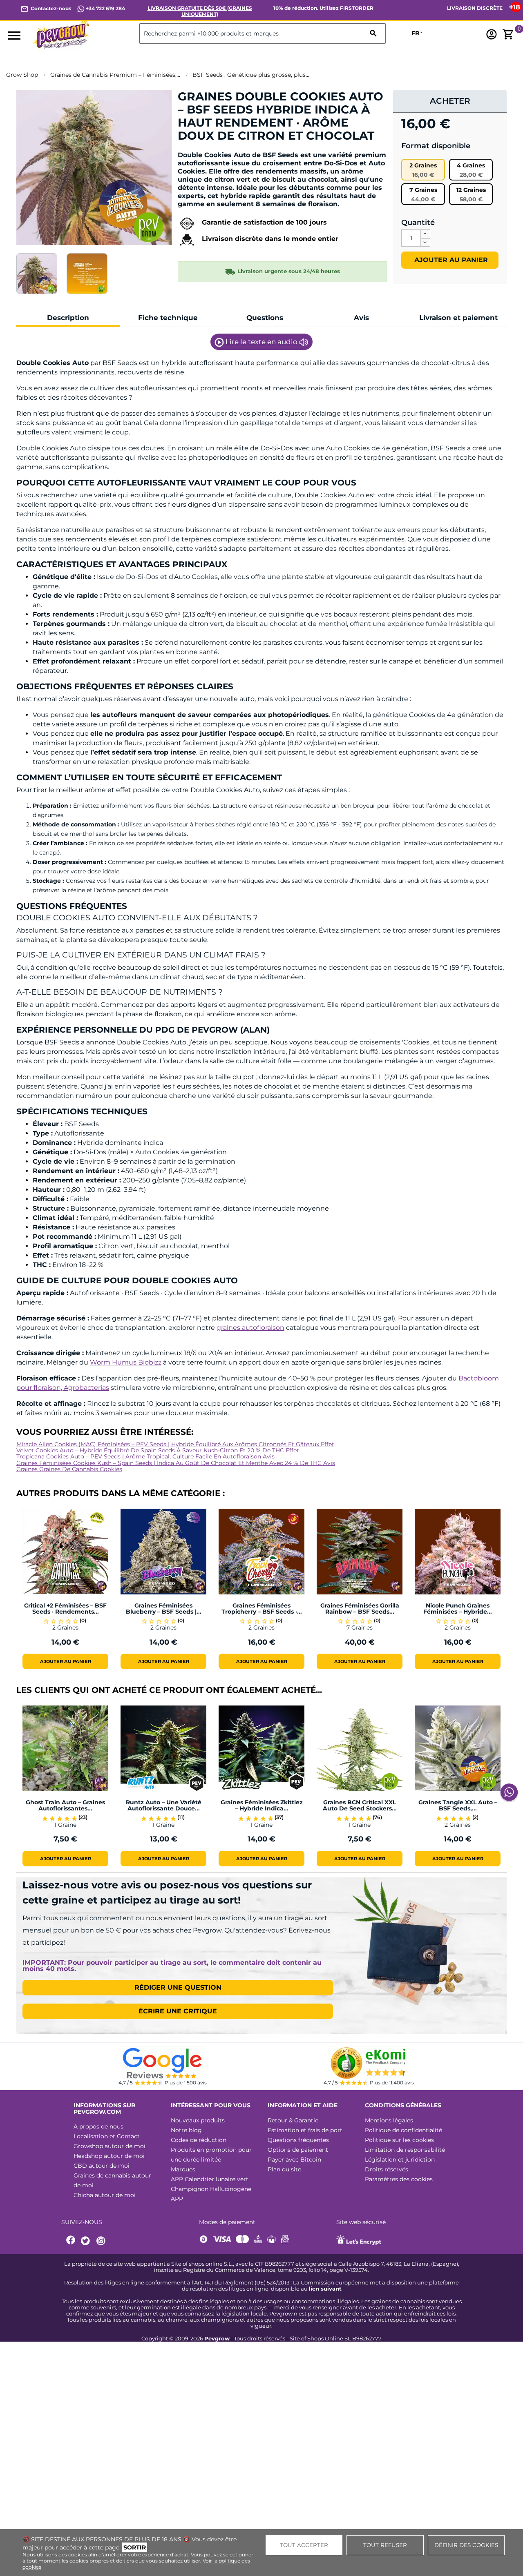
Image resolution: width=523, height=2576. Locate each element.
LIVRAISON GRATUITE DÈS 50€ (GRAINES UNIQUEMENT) (200, 11)
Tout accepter (304, 2545)
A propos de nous (98, 2126)
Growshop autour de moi (110, 2146)
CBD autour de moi (102, 2166)
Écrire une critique (178, 2011)
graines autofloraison (250, 1328)
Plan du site (284, 2169)
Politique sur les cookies (399, 2140)
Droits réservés (387, 2169)
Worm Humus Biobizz (126, 1362)
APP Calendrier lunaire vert (210, 2179)
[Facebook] (71, 2241)
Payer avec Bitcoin (294, 2160)
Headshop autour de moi (109, 2156)
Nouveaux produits (198, 2120)
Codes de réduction (199, 2140)
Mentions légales (389, 2120)
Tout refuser (385, 2545)
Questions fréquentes (298, 2140)
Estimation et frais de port (305, 2130)
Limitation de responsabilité (405, 2150)
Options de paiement (298, 2150)
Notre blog (186, 2130)
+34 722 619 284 (105, 8)
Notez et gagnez (208, 150)
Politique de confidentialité (403, 2130)
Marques (183, 2169)
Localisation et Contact (107, 2136)
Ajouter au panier (450, 260)
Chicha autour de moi (105, 2195)
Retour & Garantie (293, 2120)
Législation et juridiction (400, 2160)
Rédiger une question (178, 1987)
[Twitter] (87, 2241)
